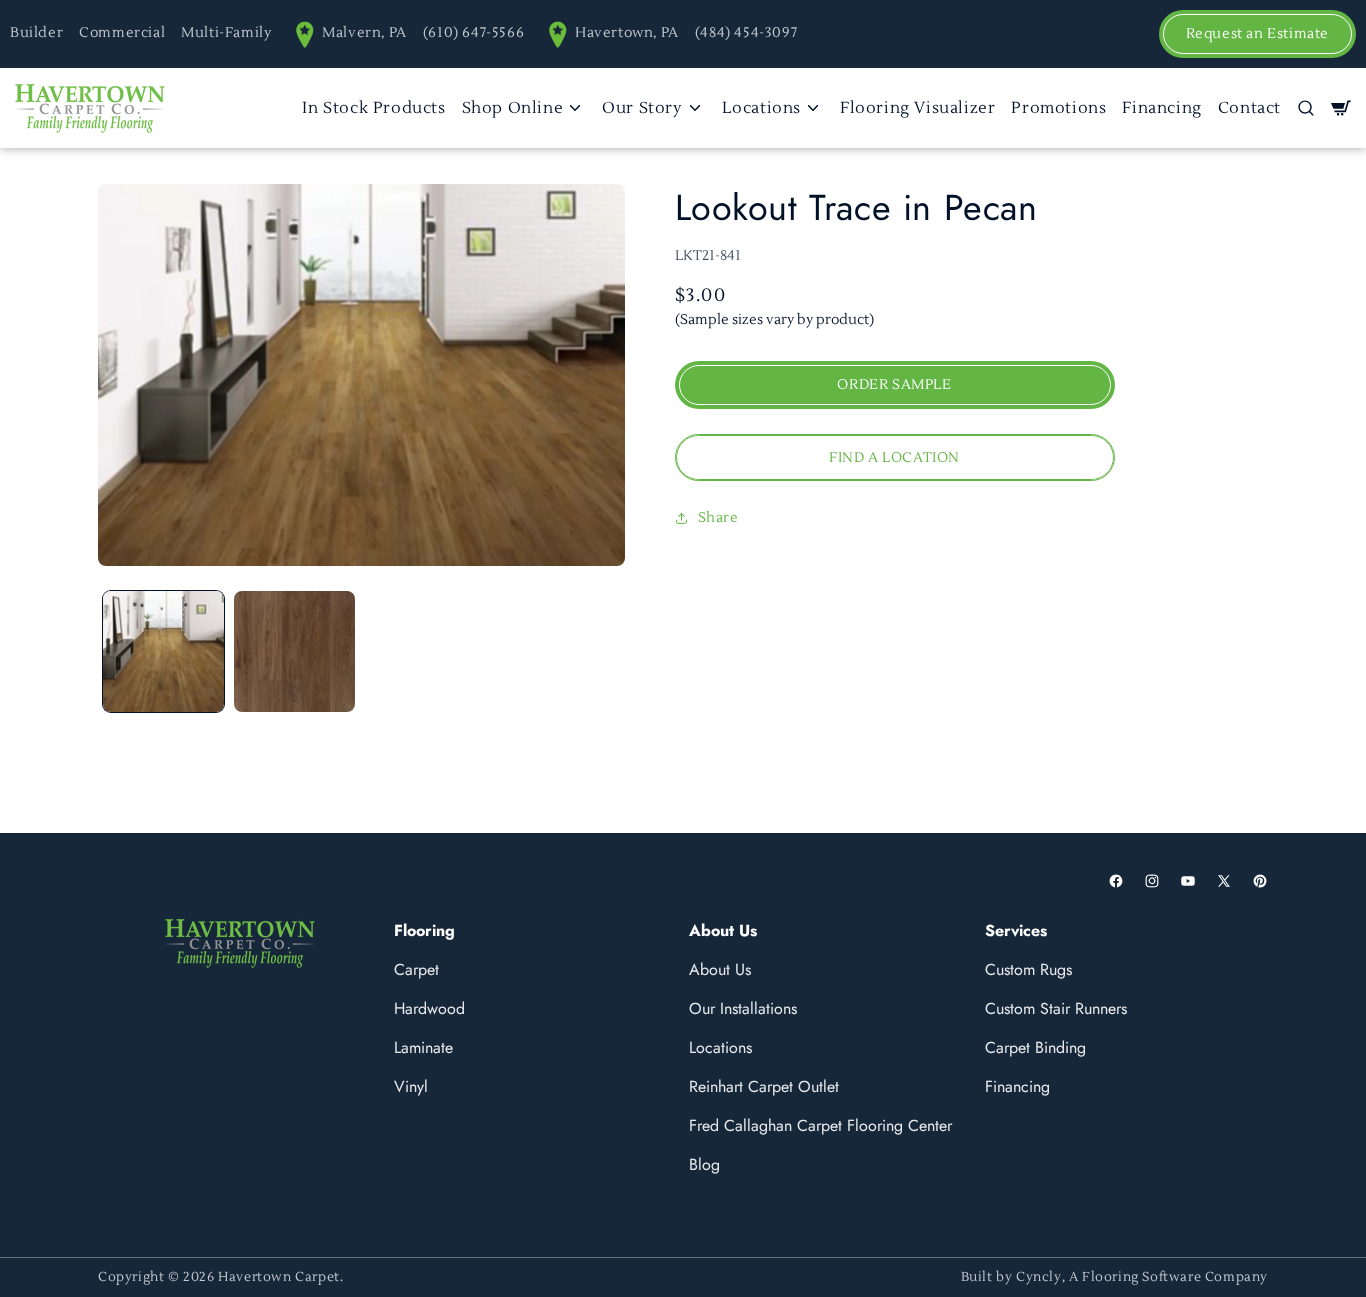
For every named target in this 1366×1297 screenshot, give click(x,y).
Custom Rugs (1028, 969)
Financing (1161, 108)
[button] (1306, 108)
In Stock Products (373, 108)
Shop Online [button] (513, 108)
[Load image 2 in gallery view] (294, 651)
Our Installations (743, 1008)
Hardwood (429, 1008)
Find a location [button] (894, 458)
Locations (720, 1047)
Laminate (423, 1047)
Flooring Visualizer (917, 108)
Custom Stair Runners (1056, 1008)
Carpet (416, 969)
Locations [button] (761, 108)
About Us (720, 969)
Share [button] (718, 518)
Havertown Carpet (279, 1277)
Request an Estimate (1257, 34)
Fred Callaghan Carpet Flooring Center (820, 1125)
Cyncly (1039, 1277)
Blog (704, 1164)
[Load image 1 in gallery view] (163, 651)
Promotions (1058, 108)
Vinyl (411, 1086)
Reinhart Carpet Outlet (764, 1086)
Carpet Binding (1035, 1047)
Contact (1249, 108)
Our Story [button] (642, 108)
